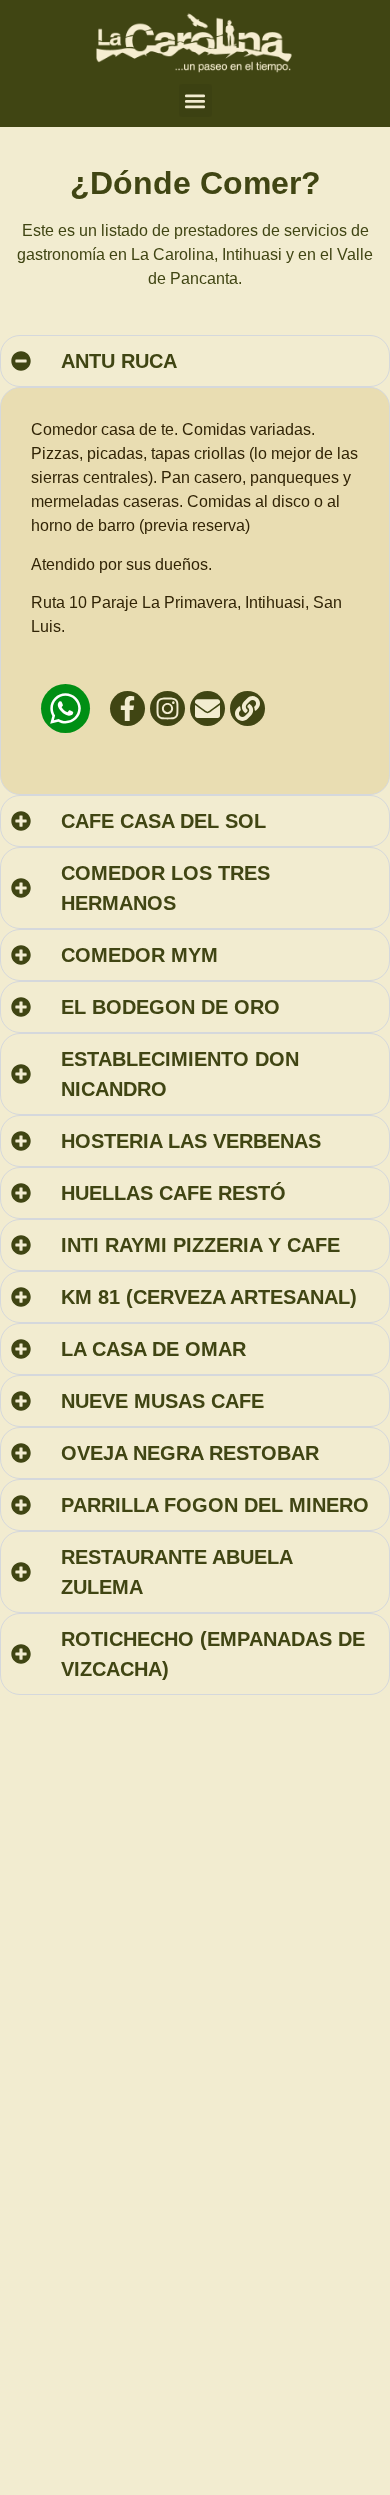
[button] (195, 100)
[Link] (247, 708)
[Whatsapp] (65, 708)
